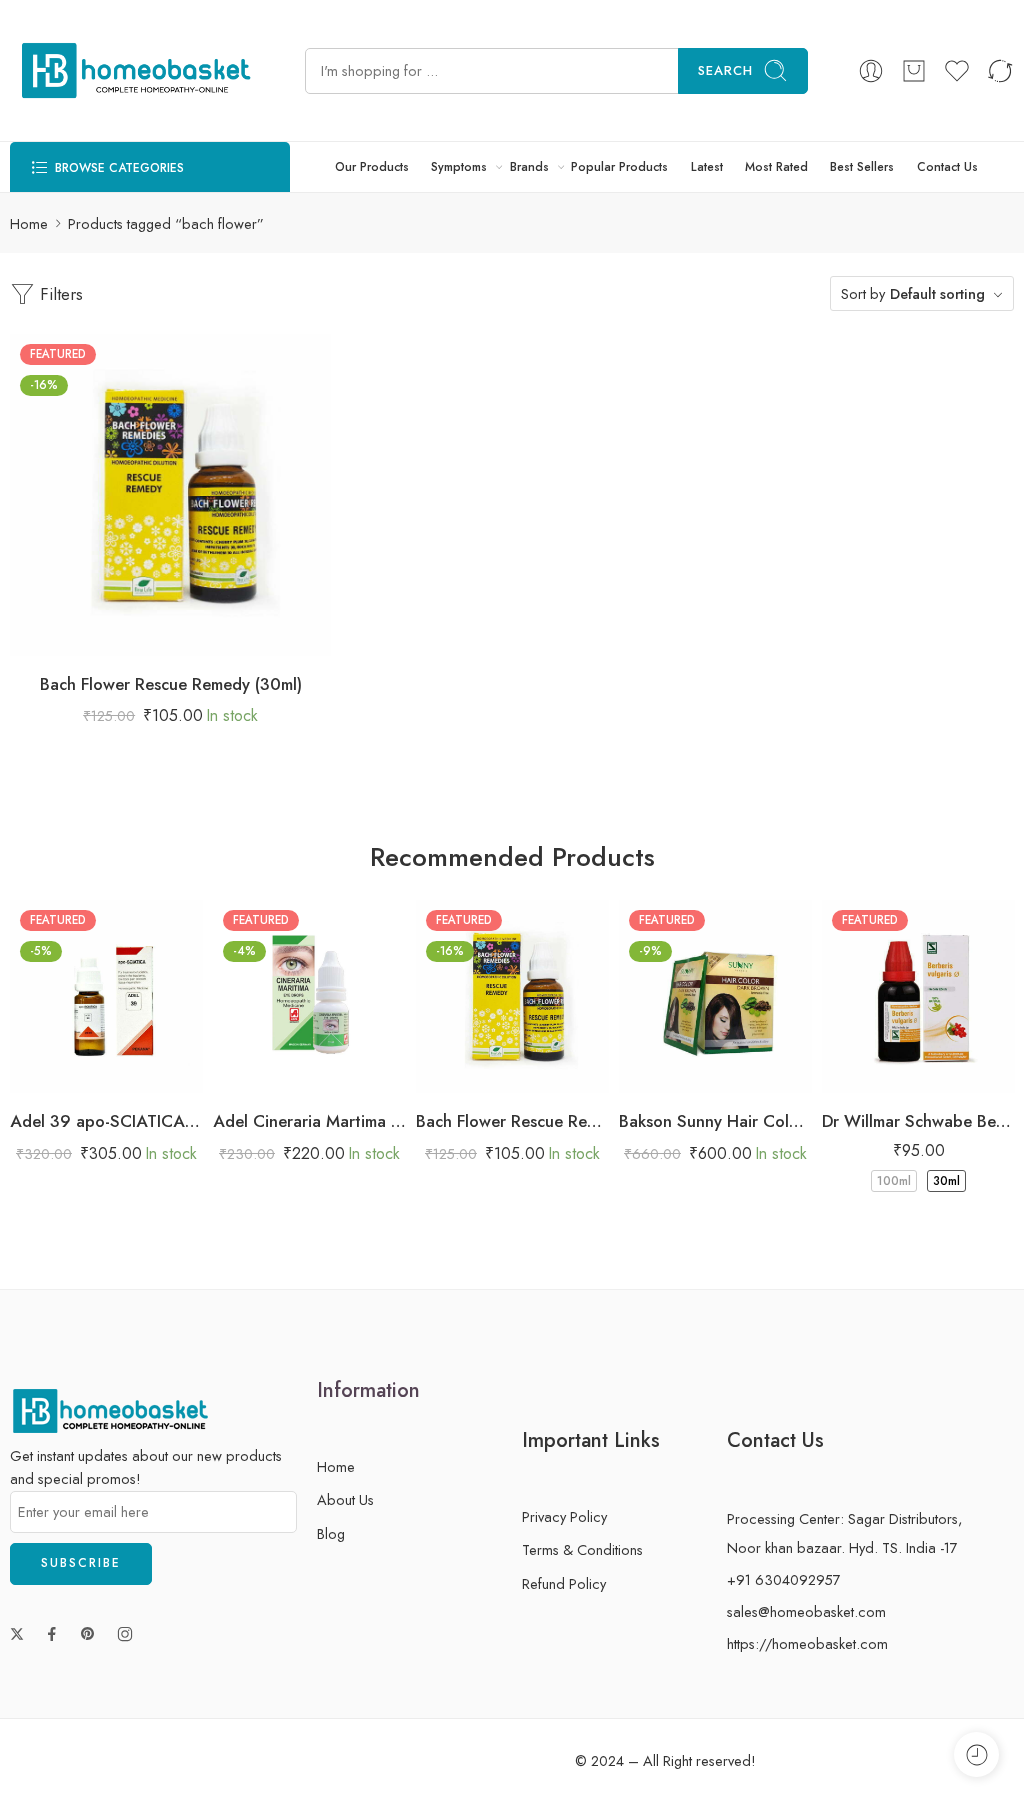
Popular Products (619, 167)
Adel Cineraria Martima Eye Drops (309, 1121)
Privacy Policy (564, 1516)
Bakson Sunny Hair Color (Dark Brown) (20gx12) (715, 1121)
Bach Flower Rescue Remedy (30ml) (171, 684)
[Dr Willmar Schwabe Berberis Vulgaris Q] (918, 996)
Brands (529, 167)
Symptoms (459, 167)
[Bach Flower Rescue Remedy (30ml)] (170, 494)
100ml (894, 1181)
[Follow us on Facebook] (52, 1634)
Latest (707, 167)
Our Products (372, 167)
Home (29, 223)
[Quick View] (190, 635)
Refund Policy (564, 1583)
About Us (345, 1499)
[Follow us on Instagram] (125, 1634)
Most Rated (776, 167)
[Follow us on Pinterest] (88, 1634)
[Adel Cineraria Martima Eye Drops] (309, 996)
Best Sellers (862, 167)
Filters (59, 294)
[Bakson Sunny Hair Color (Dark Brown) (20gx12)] (715, 996)
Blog (331, 1533)
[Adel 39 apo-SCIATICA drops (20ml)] (106, 996)
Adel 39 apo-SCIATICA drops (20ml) (106, 1121)
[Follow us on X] (17, 1634)
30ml (946, 1181)
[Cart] (914, 71)
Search (725, 70)
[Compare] (230, 635)
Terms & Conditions (582, 1549)
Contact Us (947, 167)
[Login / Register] (871, 71)
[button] (110, 635)
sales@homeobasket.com (806, 1611)
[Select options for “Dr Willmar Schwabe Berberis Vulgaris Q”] (858, 1072)
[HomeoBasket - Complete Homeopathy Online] (132, 70)
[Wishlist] (150, 635)
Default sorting (937, 293)
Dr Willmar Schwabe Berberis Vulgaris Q (918, 1121)
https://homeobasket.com (807, 1643)
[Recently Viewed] (976, 1754)
